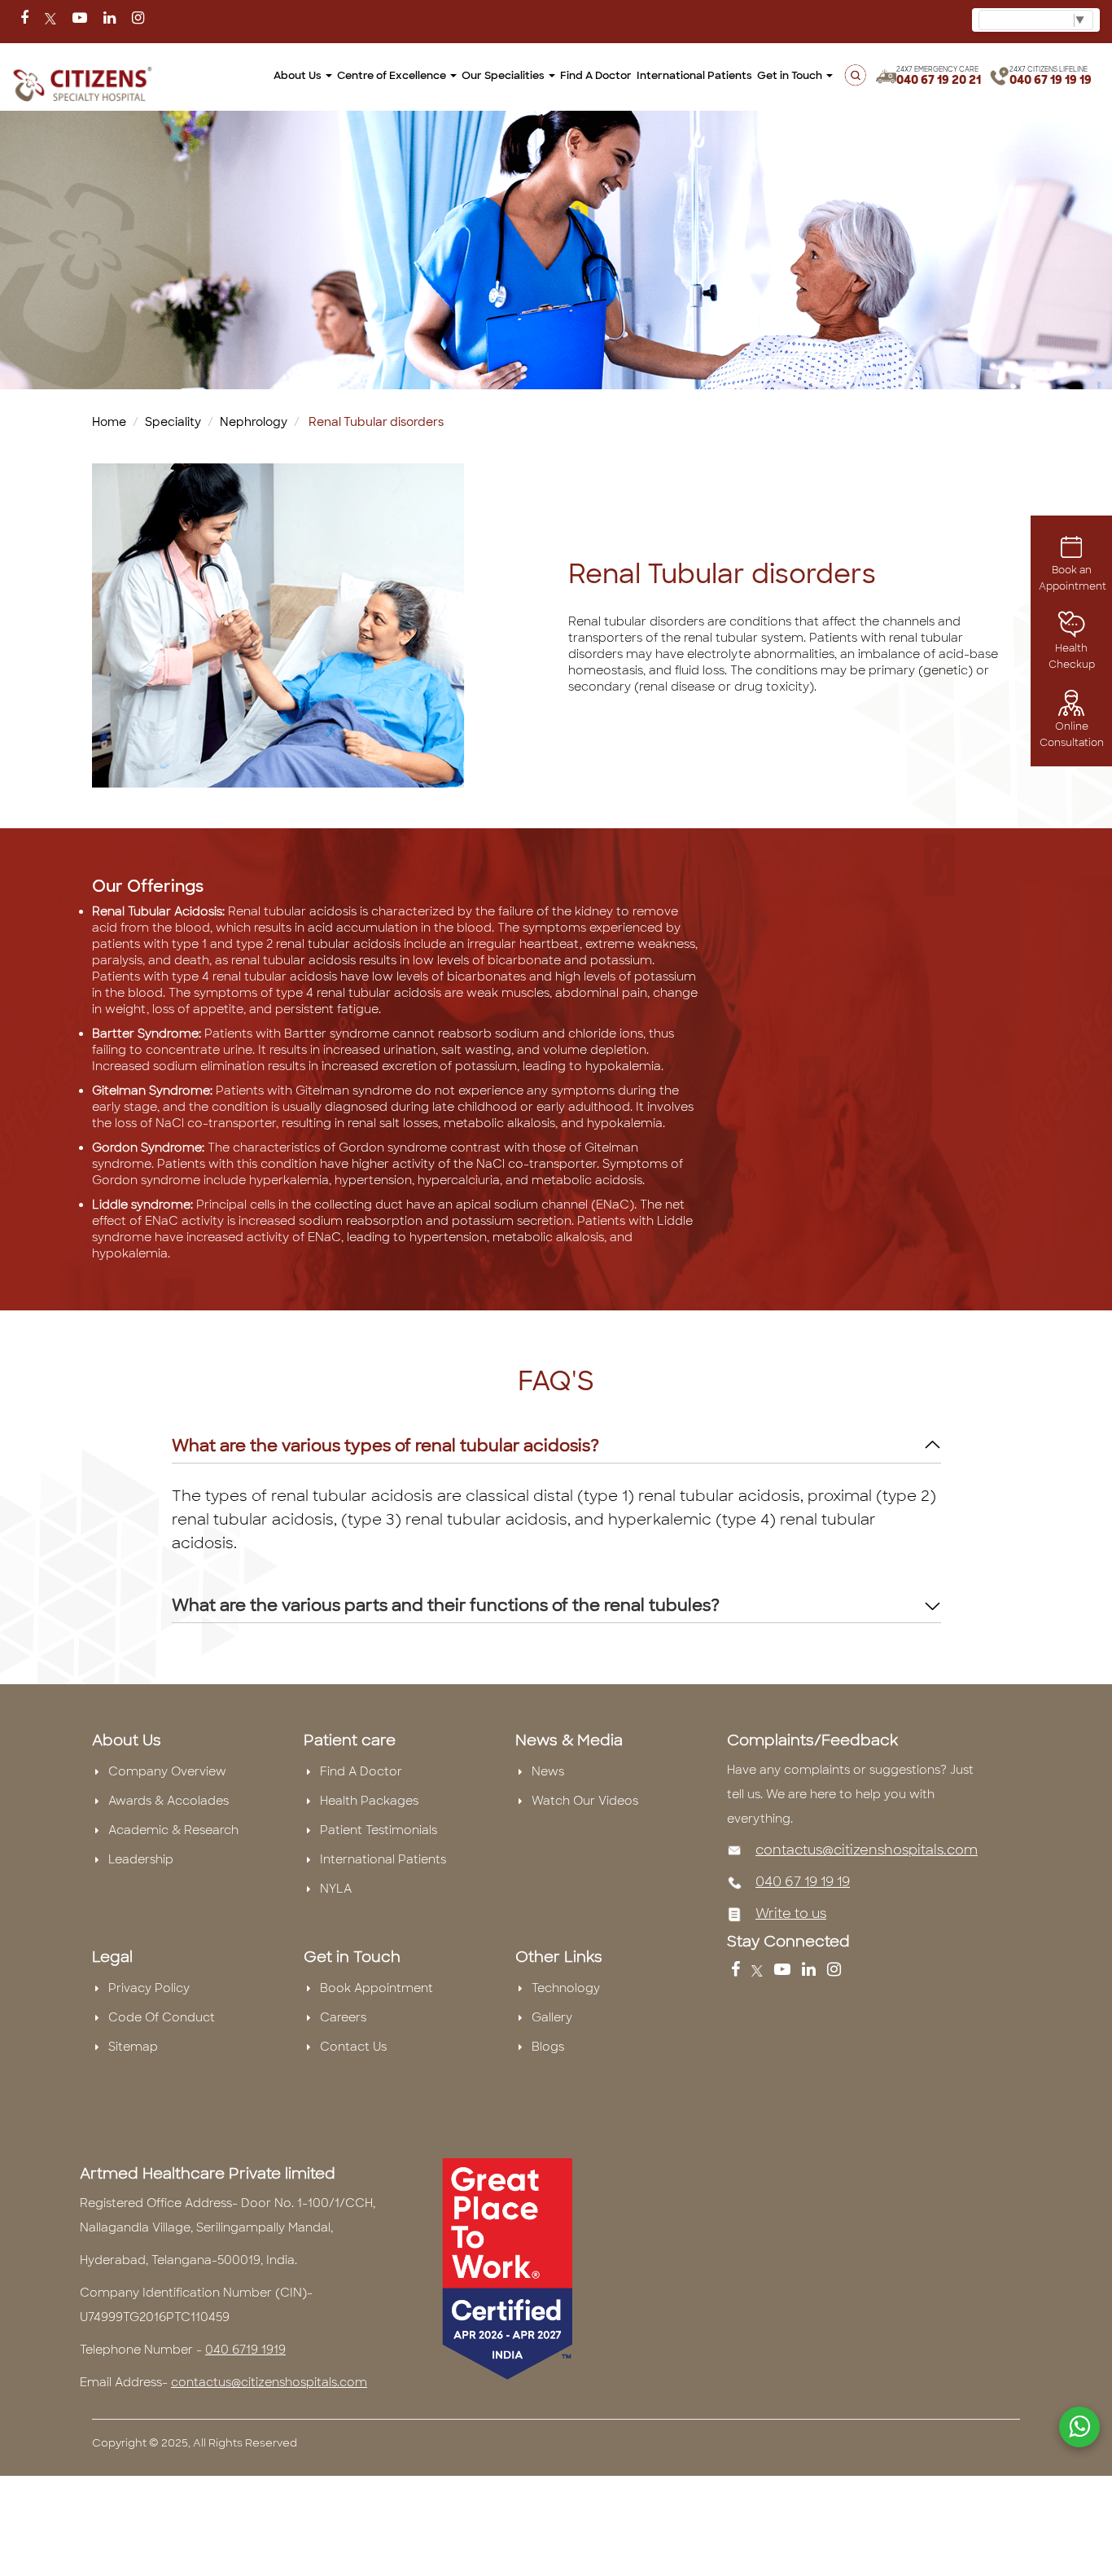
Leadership (141, 1859)
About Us (299, 75)
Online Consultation (1072, 735)
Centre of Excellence (393, 75)
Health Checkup (1072, 656)
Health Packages (369, 1801)
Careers (343, 2017)
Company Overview (167, 1771)
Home (109, 422)
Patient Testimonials (379, 1830)
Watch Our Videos (585, 1801)
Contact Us (353, 2047)
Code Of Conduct (162, 2017)
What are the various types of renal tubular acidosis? (385, 1446)
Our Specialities (504, 75)
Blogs (548, 2047)
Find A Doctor (361, 1771)
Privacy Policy (149, 1988)
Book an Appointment (1073, 578)
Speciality (173, 422)
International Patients (694, 75)
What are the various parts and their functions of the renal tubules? (446, 1605)
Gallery (552, 2017)
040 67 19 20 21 (939, 80)
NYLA (336, 1889)
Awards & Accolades (169, 1801)
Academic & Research (173, 1830)
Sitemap (133, 2047)
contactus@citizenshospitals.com (867, 1850)
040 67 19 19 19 (1051, 80)
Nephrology (254, 422)
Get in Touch (791, 75)
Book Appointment (377, 1988)
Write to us (791, 1913)
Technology (566, 1988)
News (548, 1771)
